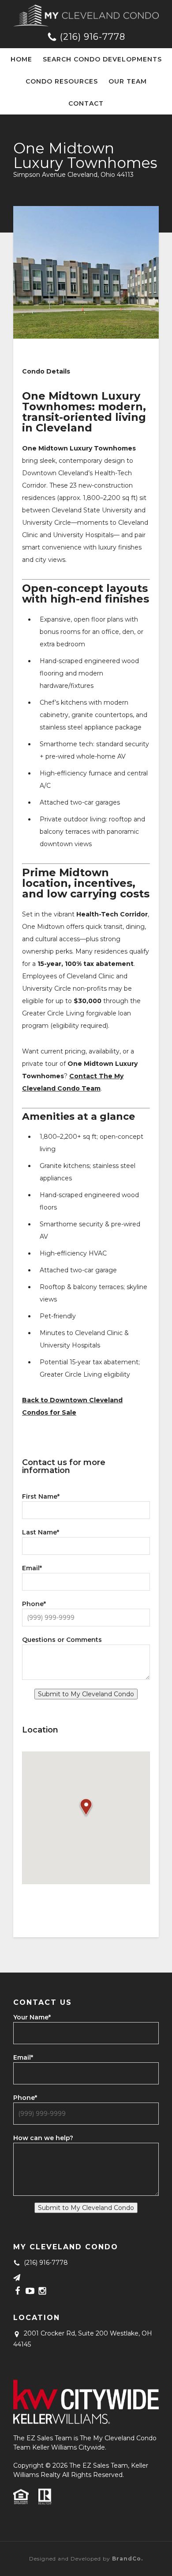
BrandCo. (127, 2559)
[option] (86, 272)
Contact (86, 103)
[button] (86, 1808)
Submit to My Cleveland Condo (86, 1694)
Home (21, 59)
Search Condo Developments (102, 59)
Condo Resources (62, 81)
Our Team (128, 81)
